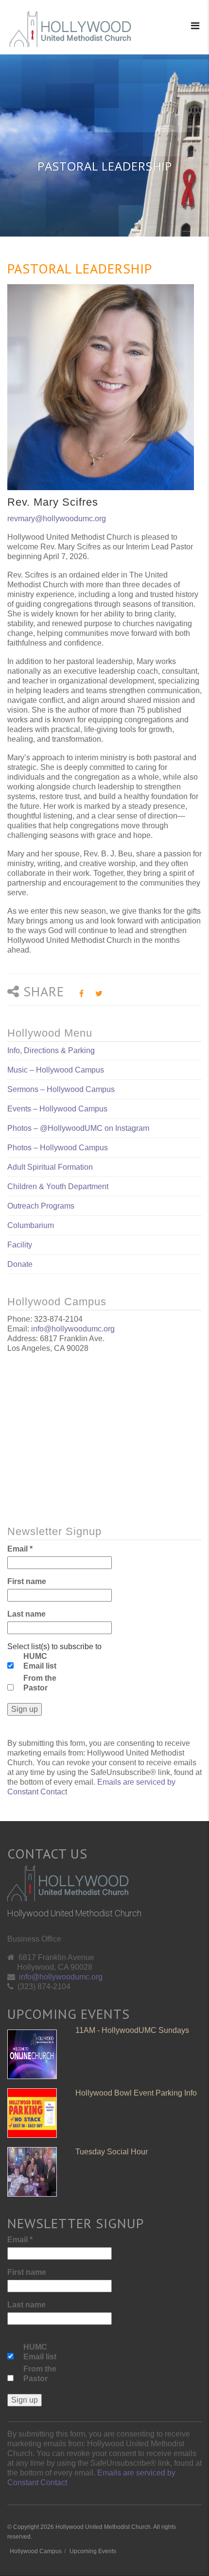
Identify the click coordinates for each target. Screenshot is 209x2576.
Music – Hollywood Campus (56, 1070)
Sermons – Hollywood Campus (61, 1089)
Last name (26, 1614)
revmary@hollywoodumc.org (57, 519)
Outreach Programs (41, 1206)
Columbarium (31, 1225)
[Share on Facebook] (81, 994)
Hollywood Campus (36, 2551)
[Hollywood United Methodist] (70, 29)
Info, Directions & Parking (51, 1050)
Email (20, 1549)
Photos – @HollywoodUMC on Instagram (78, 1128)
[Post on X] (99, 994)
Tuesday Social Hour (112, 2152)
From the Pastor (40, 1683)
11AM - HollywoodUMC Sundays (132, 2030)
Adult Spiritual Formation (50, 1167)
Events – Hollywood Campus (57, 1109)
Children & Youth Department (58, 1186)
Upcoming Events (93, 2551)
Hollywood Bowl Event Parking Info (136, 2093)
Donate (20, 1264)
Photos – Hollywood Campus (58, 1148)
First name (27, 1581)
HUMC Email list (40, 1661)
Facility (20, 1245)
